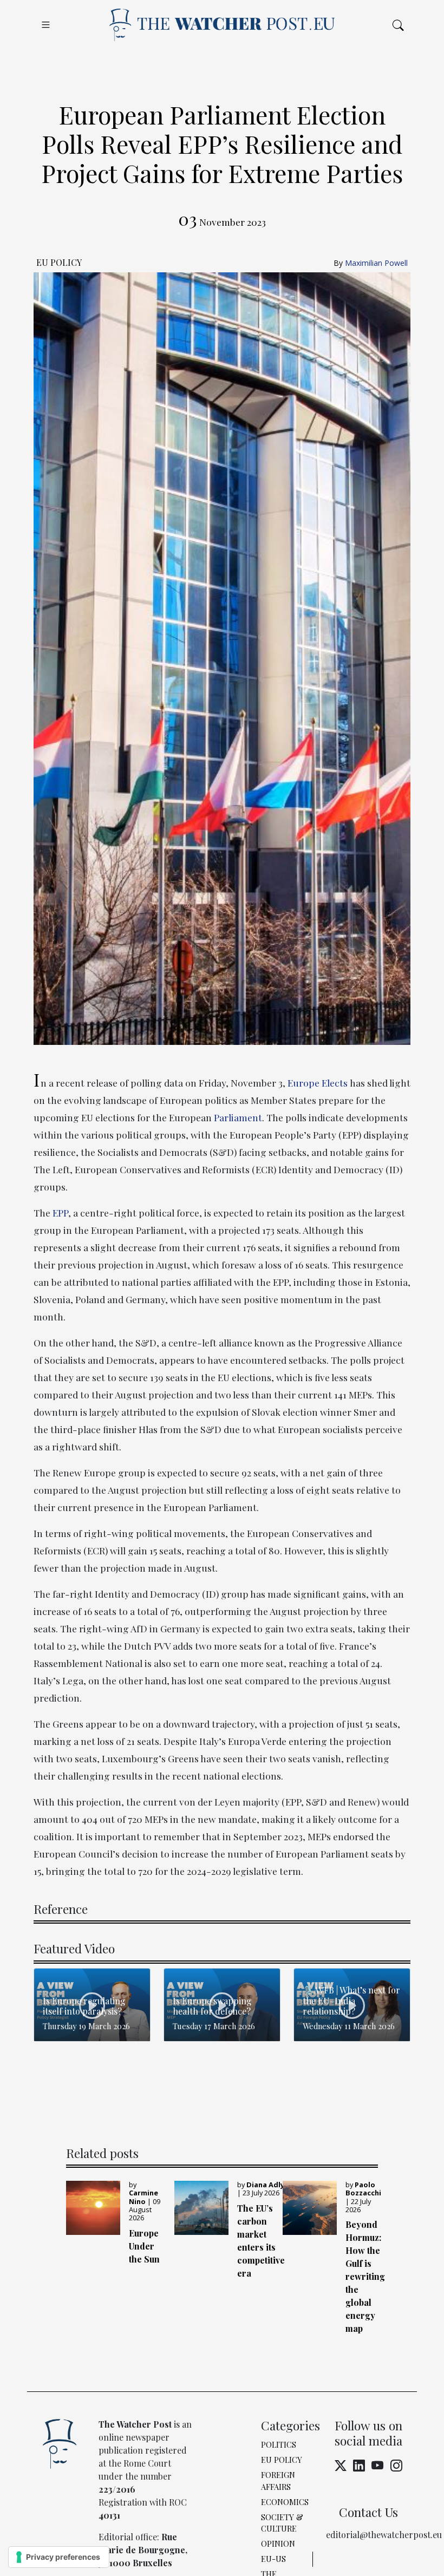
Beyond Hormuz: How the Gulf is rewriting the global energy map (365, 2276)
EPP (60, 1212)
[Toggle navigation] (46, 25)
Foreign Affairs (278, 2481)
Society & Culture (282, 2523)
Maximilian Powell (376, 263)
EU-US (273, 2559)
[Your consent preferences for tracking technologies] (59, 2557)
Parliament (238, 1117)
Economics (285, 2502)
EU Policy (282, 2460)
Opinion (278, 2544)
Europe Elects (318, 1083)
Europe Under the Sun (144, 2246)
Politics (279, 2444)
